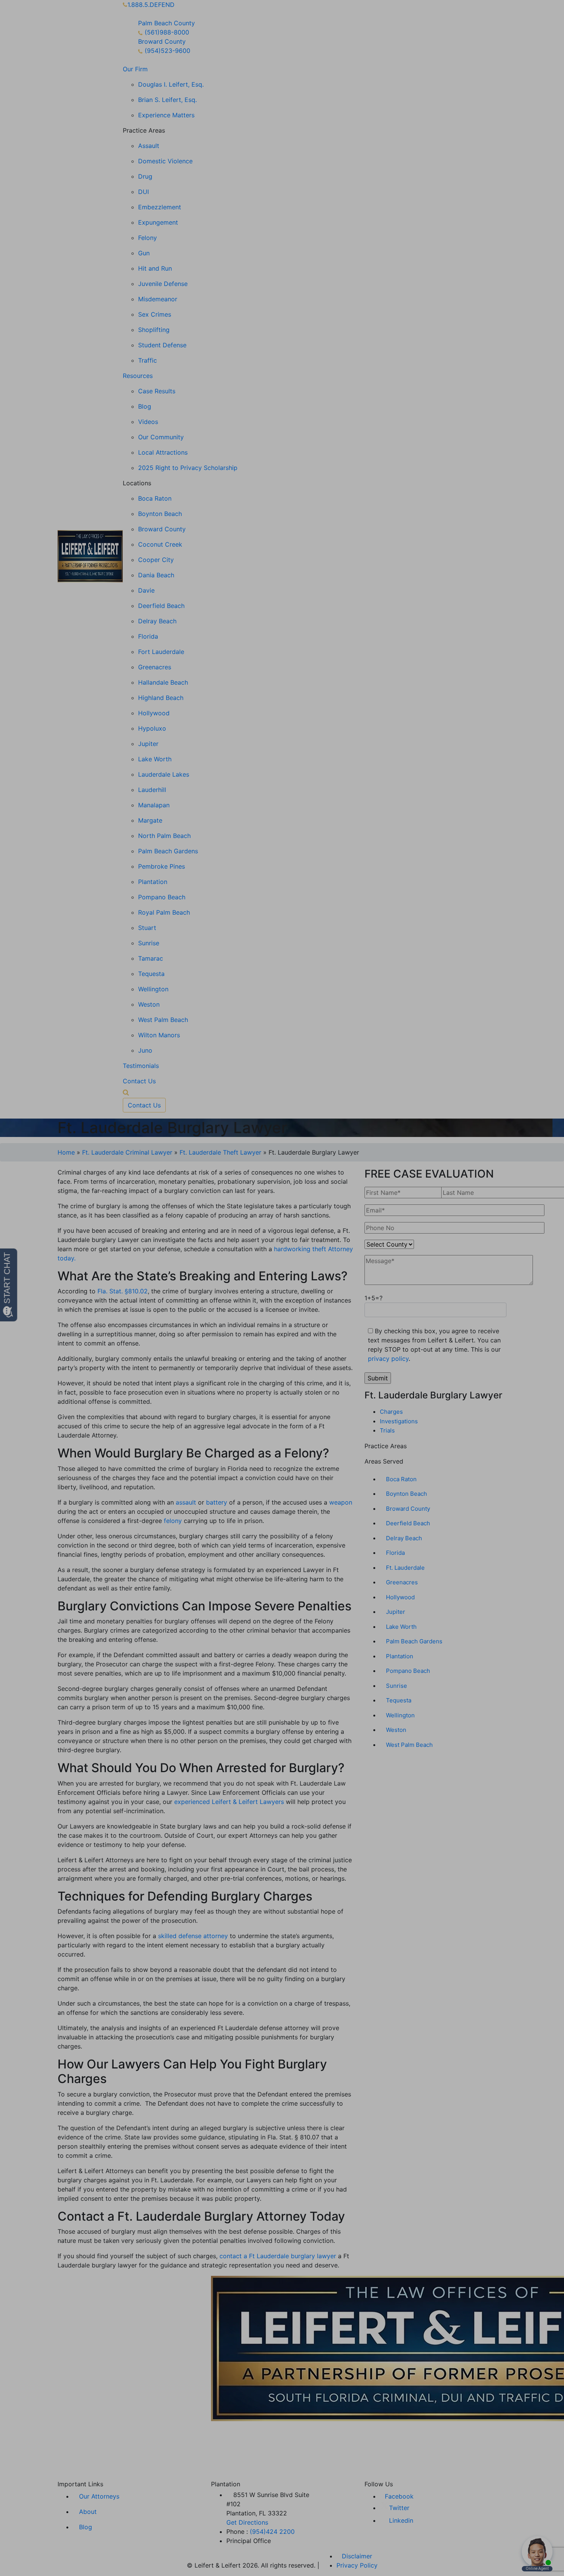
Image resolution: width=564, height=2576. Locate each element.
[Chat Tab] (282, 1288)
